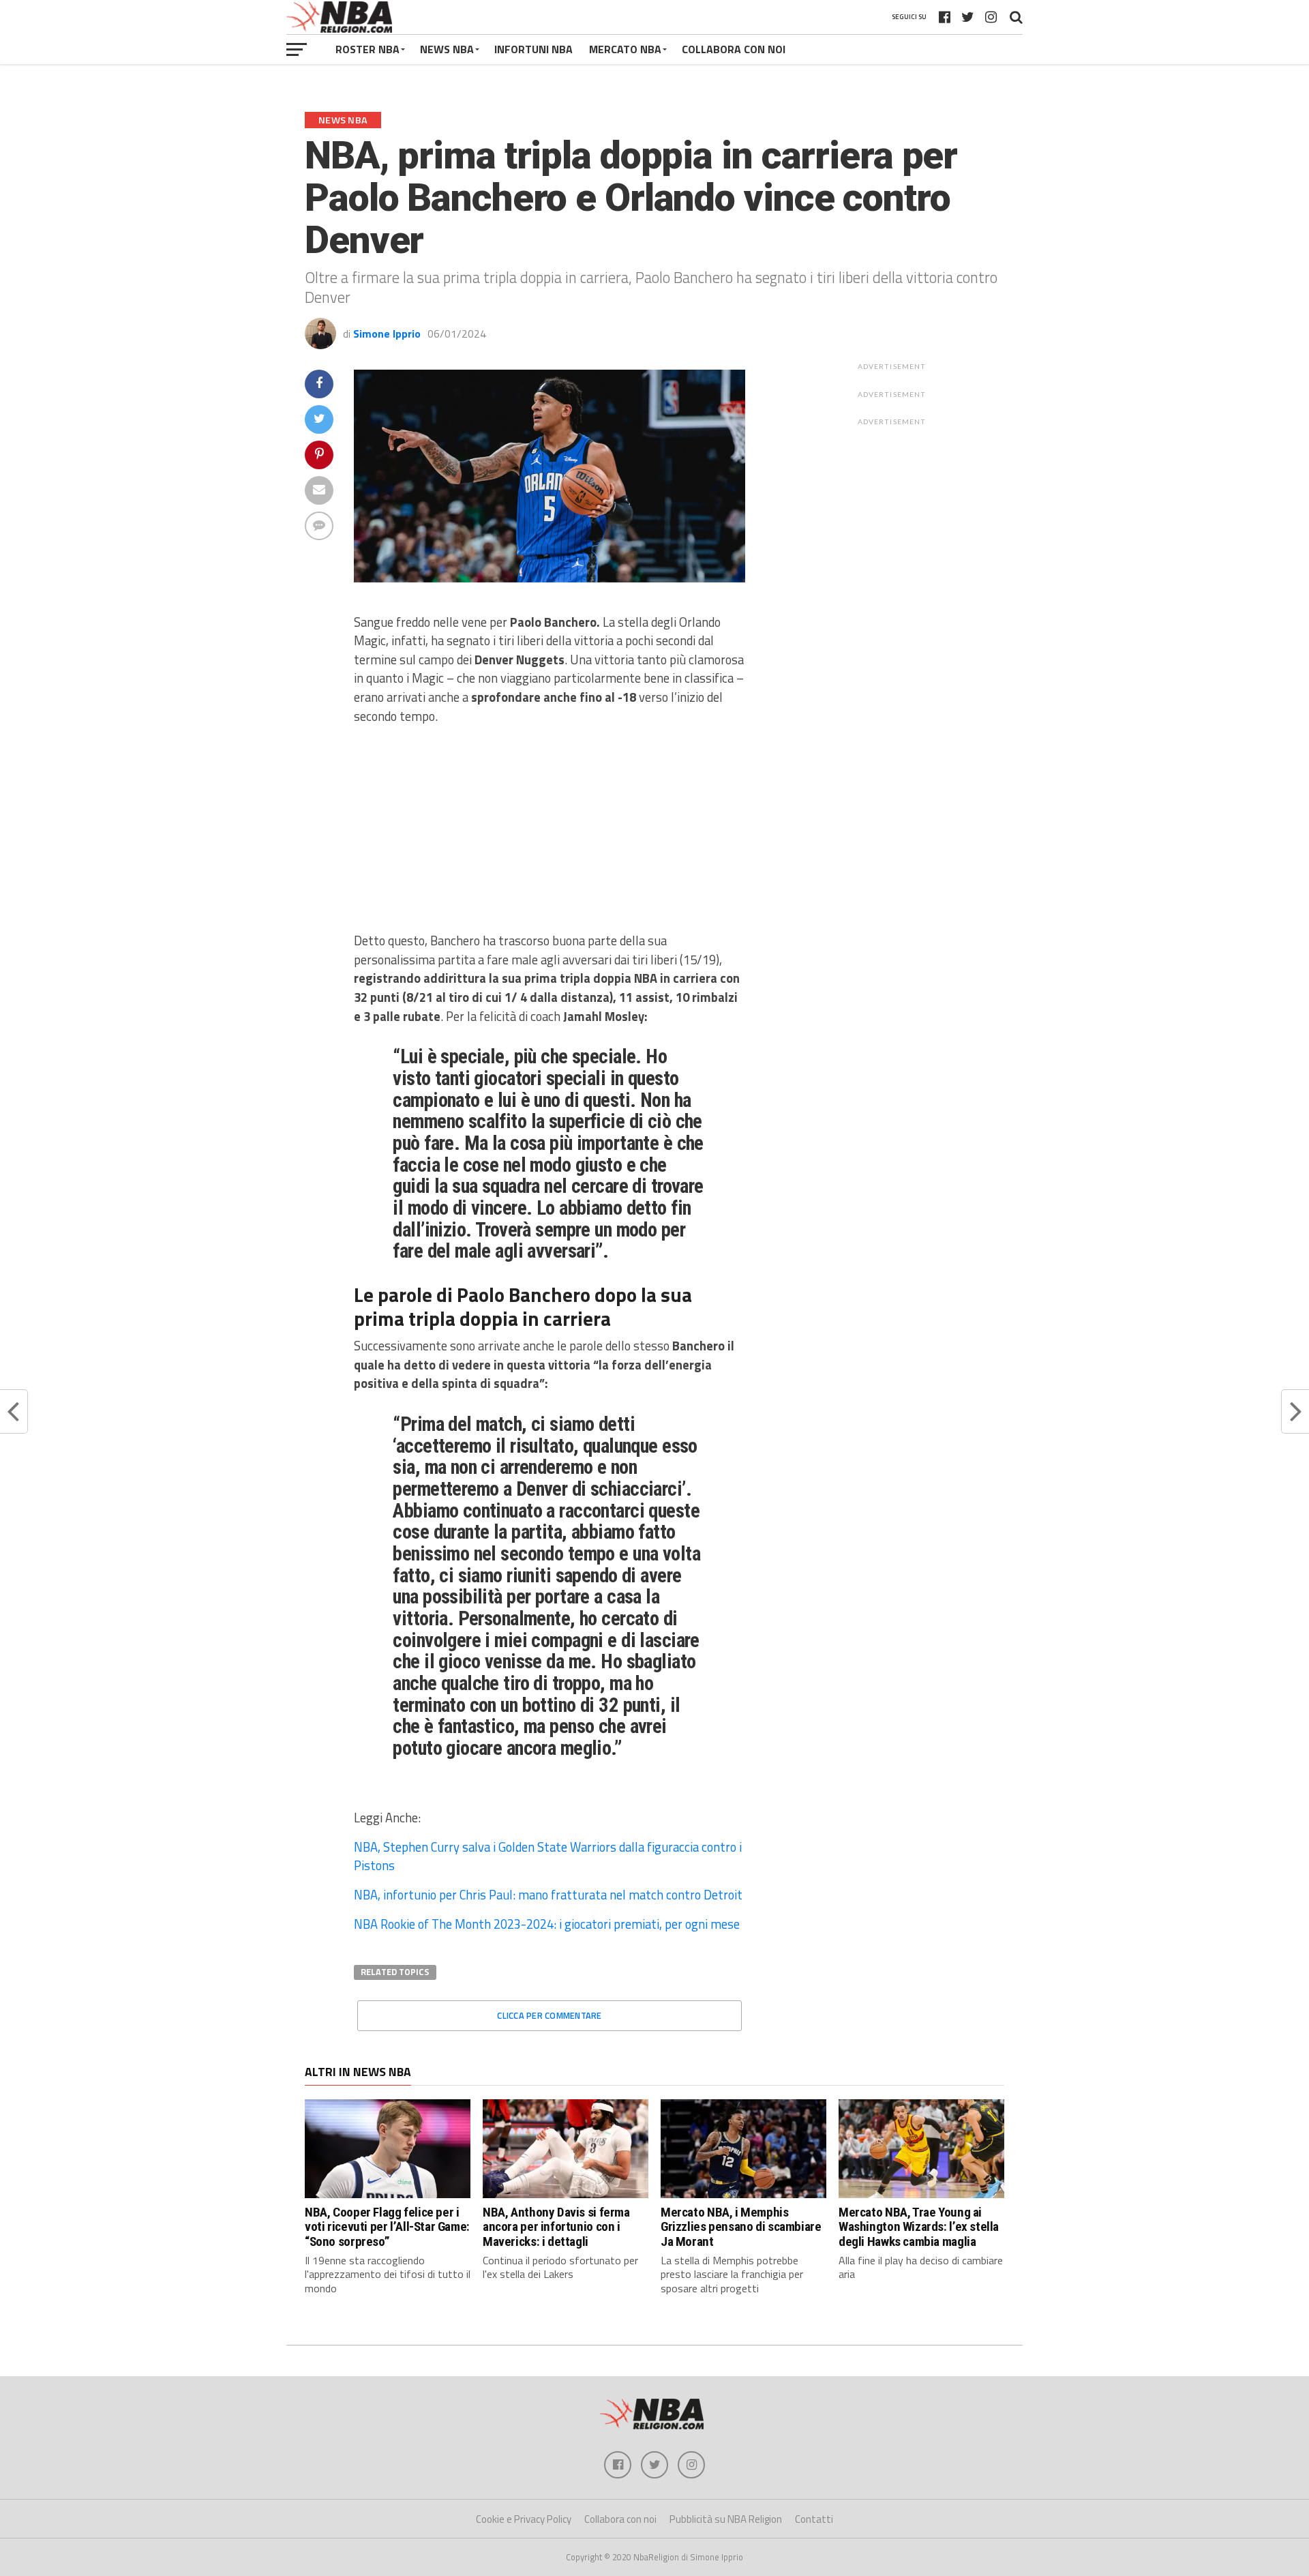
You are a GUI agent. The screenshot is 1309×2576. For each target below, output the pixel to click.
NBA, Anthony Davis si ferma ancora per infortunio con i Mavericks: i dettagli (556, 2226)
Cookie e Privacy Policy (524, 2519)
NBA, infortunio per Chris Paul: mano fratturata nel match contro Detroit (548, 1895)
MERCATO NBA (625, 49)
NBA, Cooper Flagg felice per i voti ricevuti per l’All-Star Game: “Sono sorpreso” (387, 2226)
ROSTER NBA (367, 49)
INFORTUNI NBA (533, 49)
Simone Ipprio (387, 334)
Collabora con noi (620, 2519)
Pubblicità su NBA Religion (726, 2519)
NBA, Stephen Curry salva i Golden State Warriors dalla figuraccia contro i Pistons (548, 1856)
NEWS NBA (447, 49)
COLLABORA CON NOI (734, 49)
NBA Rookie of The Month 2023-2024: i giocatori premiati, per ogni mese (547, 1924)
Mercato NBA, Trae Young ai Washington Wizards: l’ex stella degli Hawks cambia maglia (919, 2226)
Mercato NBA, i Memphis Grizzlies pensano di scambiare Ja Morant (741, 2226)
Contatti (814, 2519)
